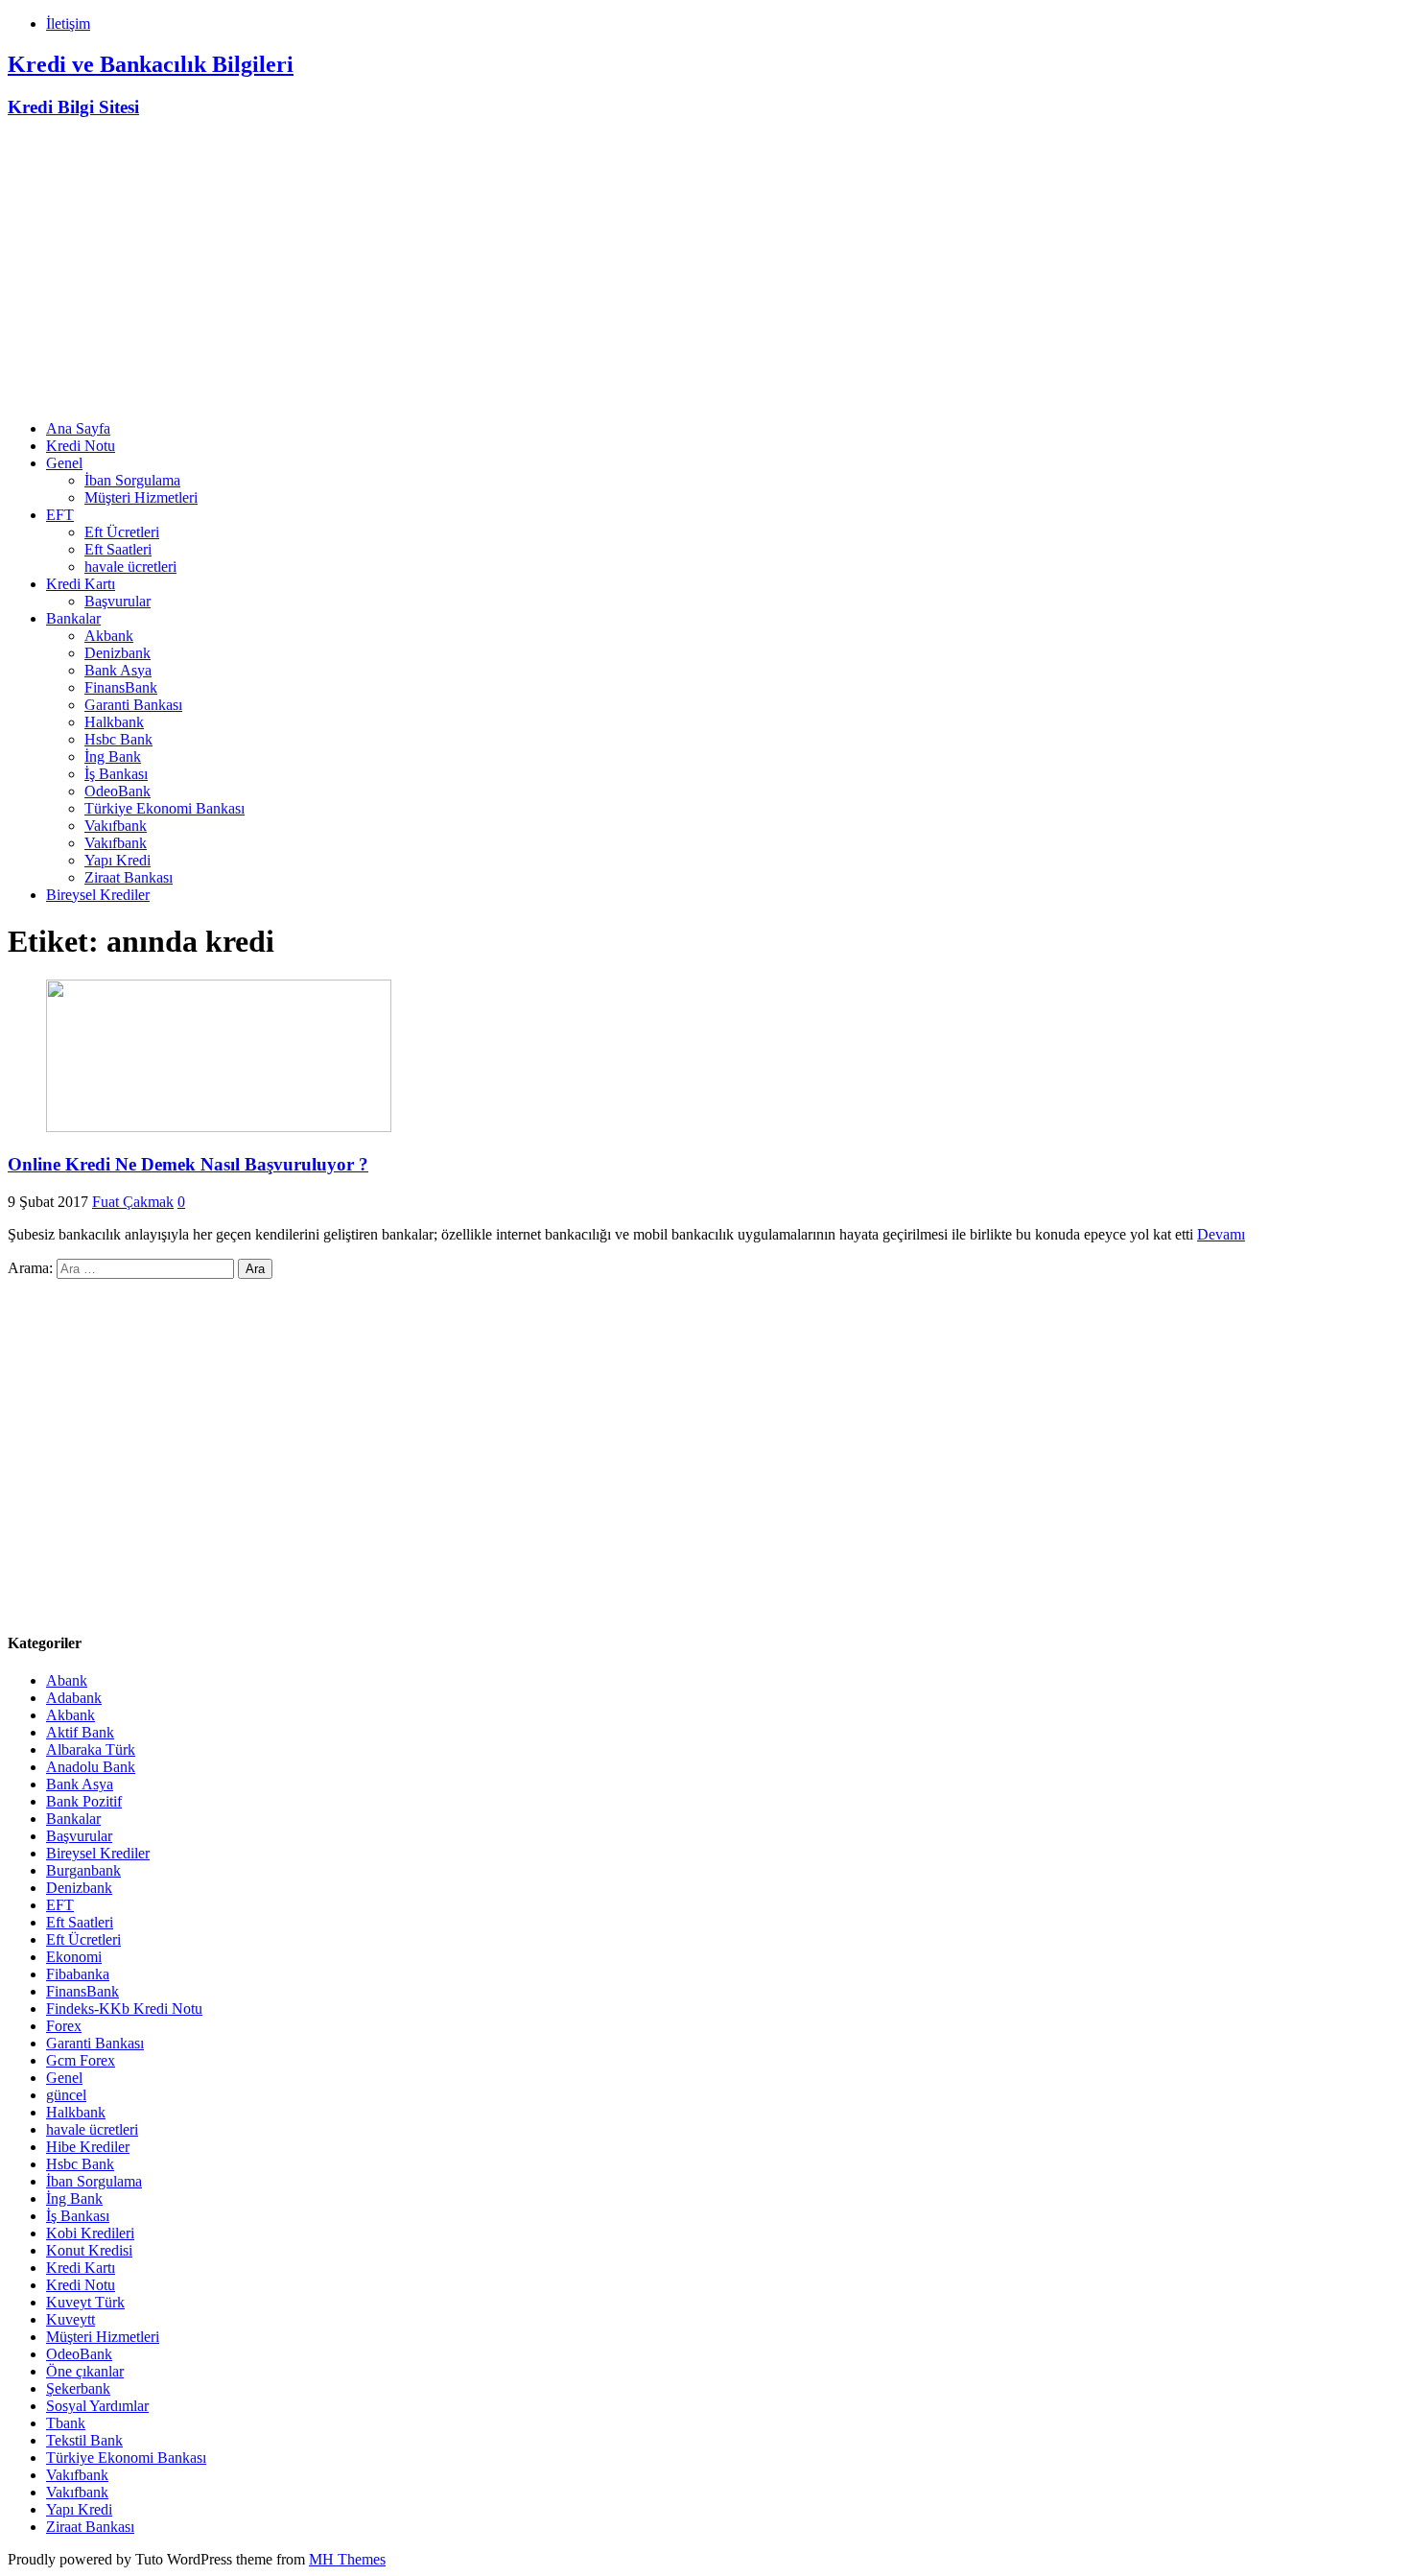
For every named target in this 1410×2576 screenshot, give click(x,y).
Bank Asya (118, 670)
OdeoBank (117, 791)
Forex (64, 2026)
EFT (60, 515)
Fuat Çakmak (133, 1202)
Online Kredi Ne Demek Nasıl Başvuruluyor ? (188, 1164)
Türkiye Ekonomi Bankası (164, 808)
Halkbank (114, 722)
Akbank (109, 636)
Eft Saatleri (118, 549)
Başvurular (117, 601)
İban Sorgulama (132, 480)
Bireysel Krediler (98, 895)
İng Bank (113, 756)
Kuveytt (70, 2319)
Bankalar (73, 618)
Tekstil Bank (84, 2440)
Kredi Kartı (81, 584)
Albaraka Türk (91, 1749)
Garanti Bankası (133, 705)
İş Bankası (116, 774)
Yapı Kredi (117, 860)
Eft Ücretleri (122, 532)
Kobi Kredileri (90, 2233)
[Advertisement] (705, 271)
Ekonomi (74, 1957)
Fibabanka (78, 1974)
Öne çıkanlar (85, 2371)
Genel (64, 463)
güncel (66, 2095)
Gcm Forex (81, 2060)
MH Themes (347, 2559)
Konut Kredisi (89, 2250)
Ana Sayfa (78, 428)
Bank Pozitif (84, 1801)
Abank (67, 1680)
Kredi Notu (81, 446)
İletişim (68, 24)
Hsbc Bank (118, 739)
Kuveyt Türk (85, 2302)
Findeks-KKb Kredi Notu (124, 2009)
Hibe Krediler (88, 2147)
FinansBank (121, 687)
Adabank (74, 1698)
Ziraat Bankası (129, 877)
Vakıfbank (116, 826)
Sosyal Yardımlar (97, 2406)
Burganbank (83, 1870)
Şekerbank (78, 2388)
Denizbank (117, 653)
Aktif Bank (80, 1732)
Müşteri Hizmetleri (141, 497)
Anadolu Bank (91, 1767)
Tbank (66, 2423)
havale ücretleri (130, 567)
